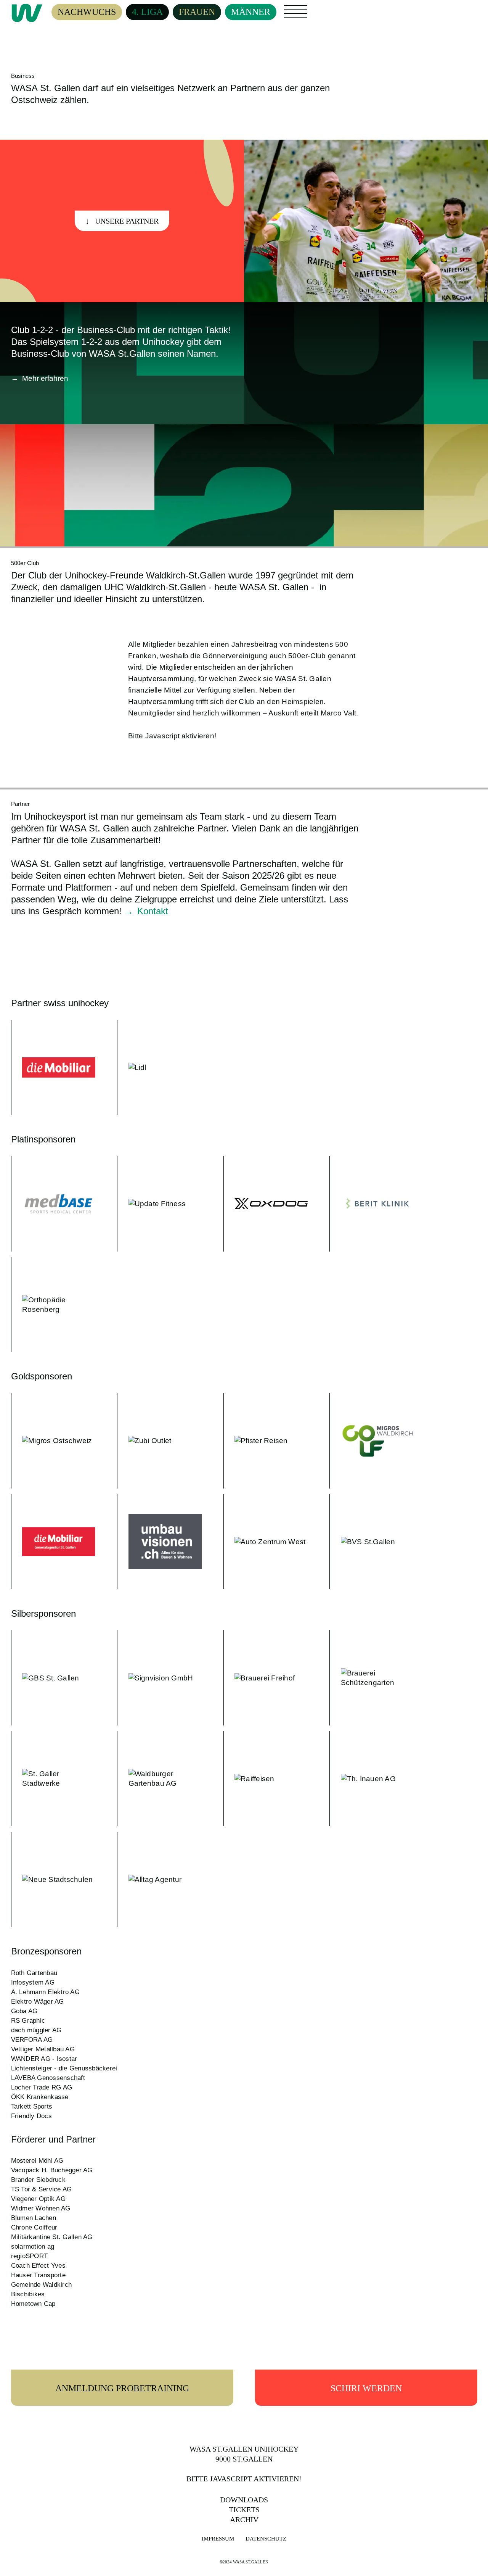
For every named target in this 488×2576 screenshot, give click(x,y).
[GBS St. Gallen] (53, 1678)
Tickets (244, 2510)
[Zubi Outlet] (159, 1441)
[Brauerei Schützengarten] (372, 1678)
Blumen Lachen (34, 2218)
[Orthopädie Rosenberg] (53, 1305)
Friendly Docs (31, 2116)
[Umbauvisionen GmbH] (159, 1542)
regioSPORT (30, 2256)
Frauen (197, 12)
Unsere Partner (127, 221)
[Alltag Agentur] (159, 1880)
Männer (251, 12)
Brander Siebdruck (38, 2180)
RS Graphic (28, 2021)
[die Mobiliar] (53, 1068)
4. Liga (147, 12)
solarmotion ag (33, 2247)
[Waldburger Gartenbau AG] (159, 1779)
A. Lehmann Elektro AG (45, 1992)
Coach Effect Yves (38, 2266)
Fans (291, 8)
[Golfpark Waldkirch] (372, 1441)
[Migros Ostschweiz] (53, 1441)
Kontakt (153, 911)
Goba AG (24, 2011)
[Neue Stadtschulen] (53, 1880)
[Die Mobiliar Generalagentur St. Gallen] (53, 1542)
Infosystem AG (33, 1982)
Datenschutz (266, 2539)
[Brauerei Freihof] (266, 1678)
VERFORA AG (32, 2040)
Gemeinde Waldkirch (42, 2285)
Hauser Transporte (38, 2275)
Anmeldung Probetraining (122, 2388)
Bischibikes (28, 2294)
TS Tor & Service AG (42, 2189)
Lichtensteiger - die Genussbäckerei (64, 2068)
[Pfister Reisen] (266, 1441)
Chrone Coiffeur (34, 2227)
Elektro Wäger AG (38, 2002)
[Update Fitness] (159, 1204)
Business (328, 8)
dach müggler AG (36, 2030)
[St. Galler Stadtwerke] (53, 1779)
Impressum (218, 2539)
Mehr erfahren (45, 378)
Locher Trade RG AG (42, 2087)
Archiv (244, 2520)
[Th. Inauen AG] (372, 1779)
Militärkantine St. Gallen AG (52, 2237)
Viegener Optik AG (38, 2199)
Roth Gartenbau (34, 1973)
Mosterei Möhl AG (37, 2161)
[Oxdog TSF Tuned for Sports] (266, 1204)
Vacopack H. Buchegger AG (52, 2170)
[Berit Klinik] (372, 1204)
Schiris (325, 16)
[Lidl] (159, 1068)
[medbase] (53, 1204)
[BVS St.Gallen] (372, 1542)
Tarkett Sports (32, 2106)
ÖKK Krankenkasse (40, 2097)
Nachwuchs (87, 12)
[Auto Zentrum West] (266, 1542)
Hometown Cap (33, 2304)
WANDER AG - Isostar (44, 2059)
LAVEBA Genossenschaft (48, 2078)
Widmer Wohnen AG (41, 2208)
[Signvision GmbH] (159, 1678)
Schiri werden (366, 2388)
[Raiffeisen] (266, 1779)
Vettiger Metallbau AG (43, 2049)
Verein (295, 16)
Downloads (244, 2500)
